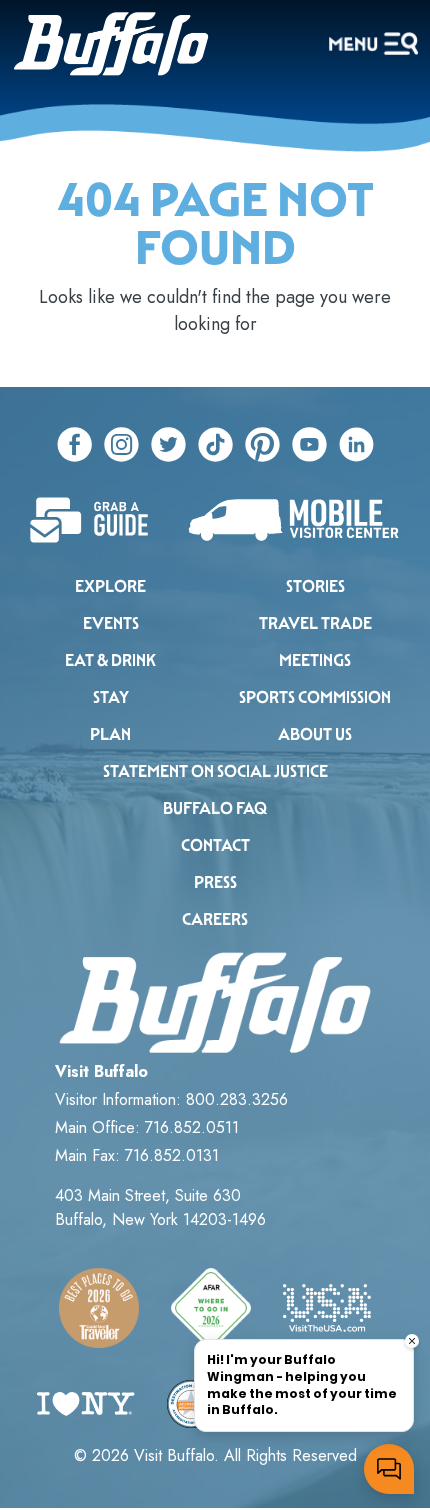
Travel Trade (315, 623)
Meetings (315, 660)
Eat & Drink (110, 660)
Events (111, 623)
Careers (215, 919)
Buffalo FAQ (215, 808)
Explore (110, 586)
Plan (110, 734)
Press (215, 882)
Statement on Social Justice (215, 771)
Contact (215, 845)
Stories (315, 586)
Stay (111, 697)
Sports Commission (315, 697)
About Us (315, 734)
